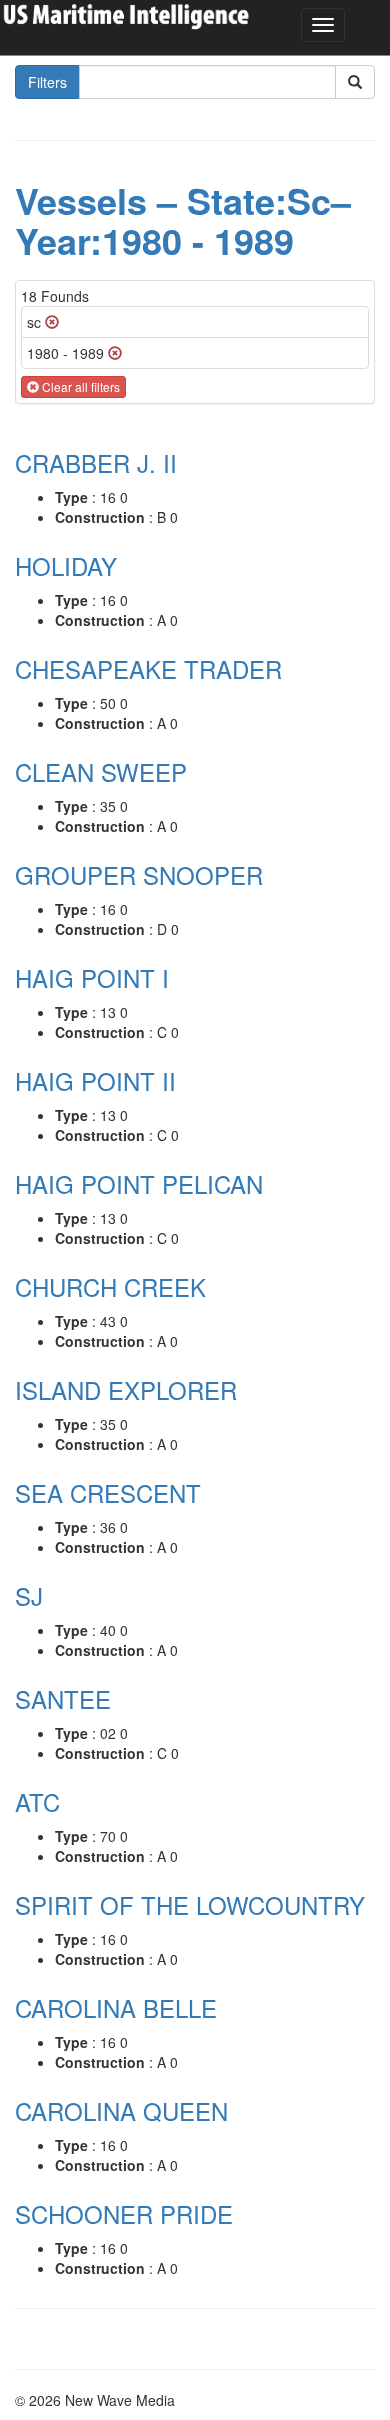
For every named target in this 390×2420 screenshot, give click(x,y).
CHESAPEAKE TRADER (148, 668)
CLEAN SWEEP (101, 771)
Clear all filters (79, 386)
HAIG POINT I (92, 977)
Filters (47, 82)
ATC (37, 1801)
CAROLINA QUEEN (121, 2110)
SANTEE (63, 1698)
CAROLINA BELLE (116, 2007)
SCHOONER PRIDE (124, 2213)
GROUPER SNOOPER (139, 874)
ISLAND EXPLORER (126, 1389)
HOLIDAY (66, 565)
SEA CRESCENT (108, 1492)
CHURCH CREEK (110, 1286)
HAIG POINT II (95, 1080)
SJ (29, 1595)
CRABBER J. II (96, 462)
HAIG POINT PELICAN (139, 1183)
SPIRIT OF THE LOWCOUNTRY (190, 1904)
